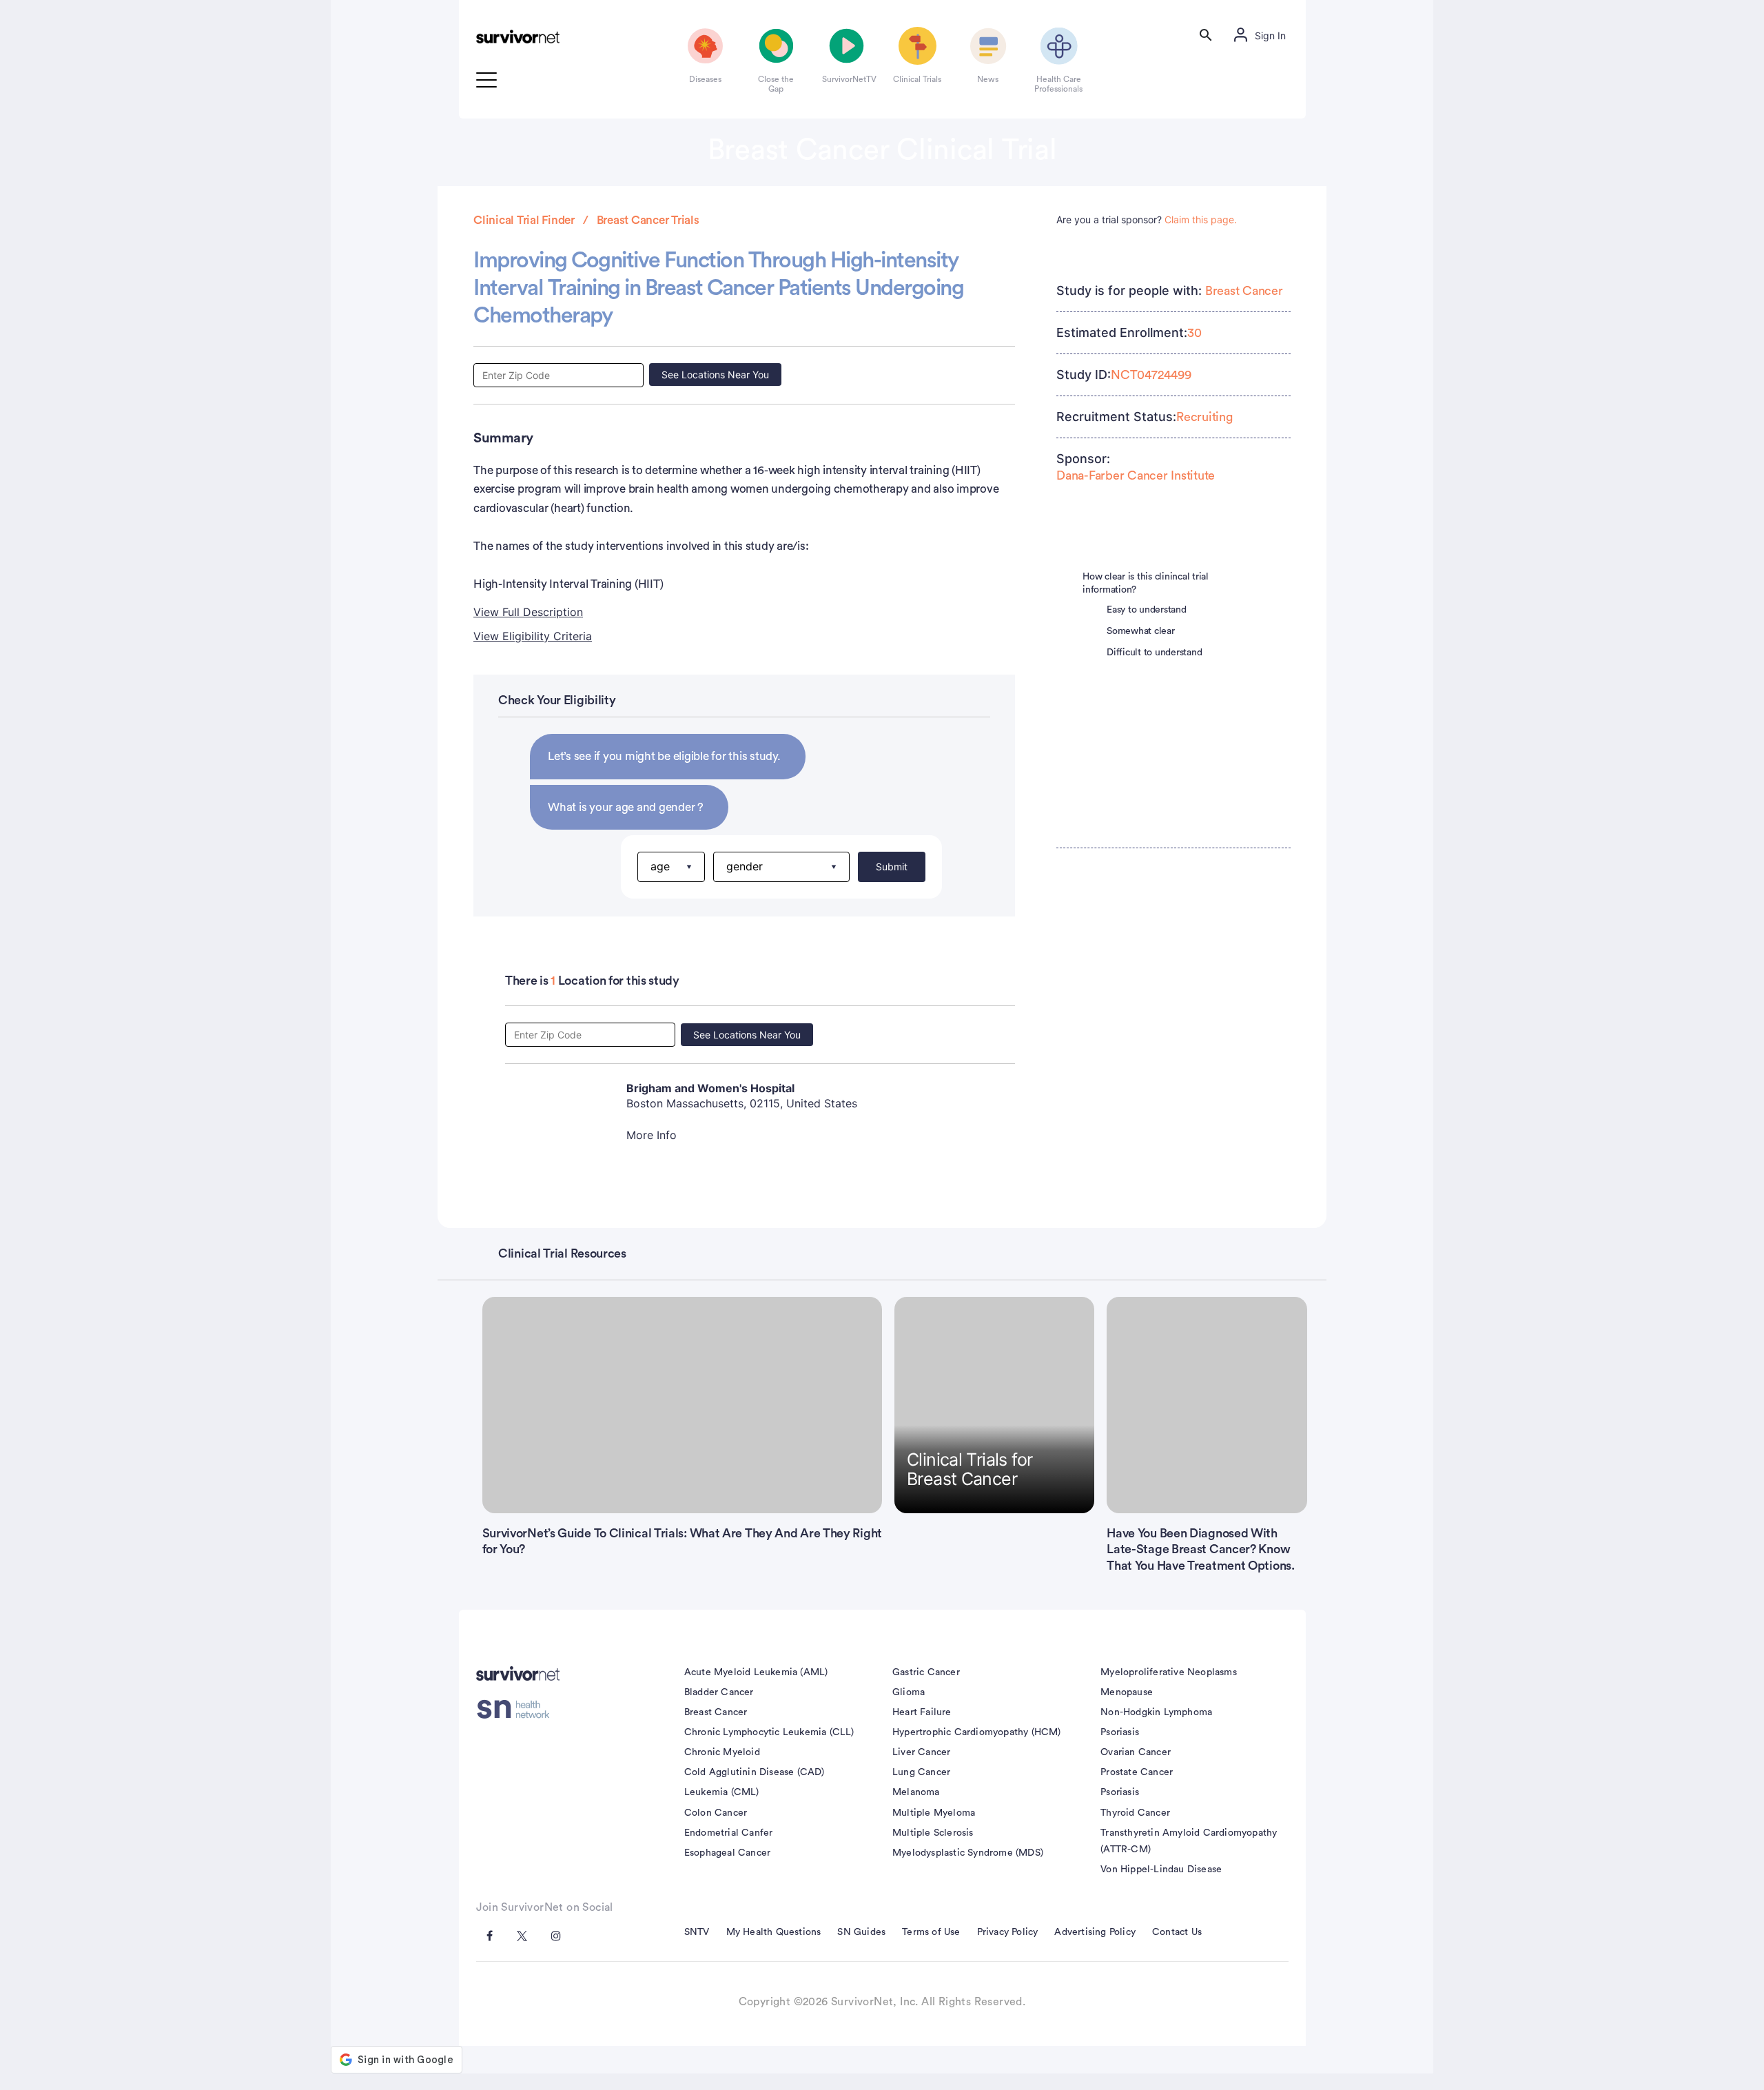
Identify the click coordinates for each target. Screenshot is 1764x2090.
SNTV (697, 1932)
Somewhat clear (1141, 631)
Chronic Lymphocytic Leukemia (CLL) (769, 1732)
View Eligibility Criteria (533, 636)
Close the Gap (776, 84)
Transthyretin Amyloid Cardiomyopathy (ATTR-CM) (1189, 1841)
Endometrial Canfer (729, 1833)
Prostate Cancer (1137, 1772)
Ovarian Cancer (1136, 1752)
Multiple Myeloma (934, 1813)
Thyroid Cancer (1135, 1813)
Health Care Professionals (1058, 84)
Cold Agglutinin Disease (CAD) (755, 1772)
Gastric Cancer (926, 1672)
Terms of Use (931, 1932)
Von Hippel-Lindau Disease (1161, 1869)
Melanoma (916, 1792)
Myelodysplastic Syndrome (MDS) (968, 1853)
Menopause (1127, 1692)
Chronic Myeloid (722, 1752)
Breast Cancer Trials (648, 220)
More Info (652, 1135)
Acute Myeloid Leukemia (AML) (756, 1672)
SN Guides (861, 1932)
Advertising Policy (1095, 1932)
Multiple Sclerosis (933, 1833)
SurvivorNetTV (847, 79)
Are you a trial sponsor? (1147, 219)
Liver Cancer (921, 1752)
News (988, 79)
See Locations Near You (715, 375)
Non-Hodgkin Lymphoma (1156, 1712)
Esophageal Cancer (727, 1853)
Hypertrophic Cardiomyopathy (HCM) (977, 1732)
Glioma (909, 1692)
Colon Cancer (716, 1813)
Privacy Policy (1008, 1932)
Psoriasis (1120, 1732)
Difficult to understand (1154, 653)
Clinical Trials (917, 79)
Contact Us (1177, 1932)
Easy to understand (1147, 610)
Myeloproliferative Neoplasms (1169, 1672)
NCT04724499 (1151, 375)
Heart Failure (922, 1712)
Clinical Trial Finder (524, 220)
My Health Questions (774, 1932)
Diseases (705, 79)
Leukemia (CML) (722, 1792)
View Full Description (528, 612)
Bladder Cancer (719, 1692)
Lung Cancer (921, 1772)
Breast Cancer (1244, 291)
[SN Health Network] (518, 1710)
